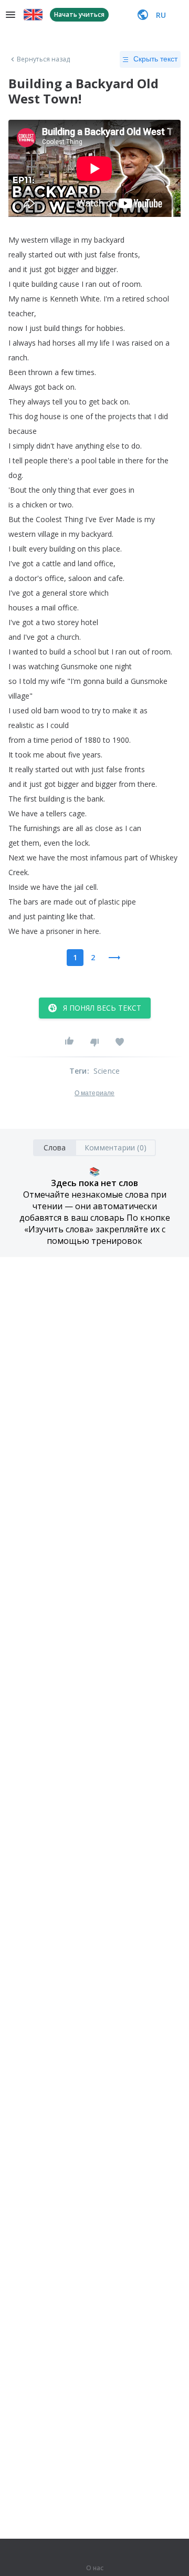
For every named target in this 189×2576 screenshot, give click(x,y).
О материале (94, 1093)
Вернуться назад (44, 59)
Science (107, 1071)
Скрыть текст (155, 59)
